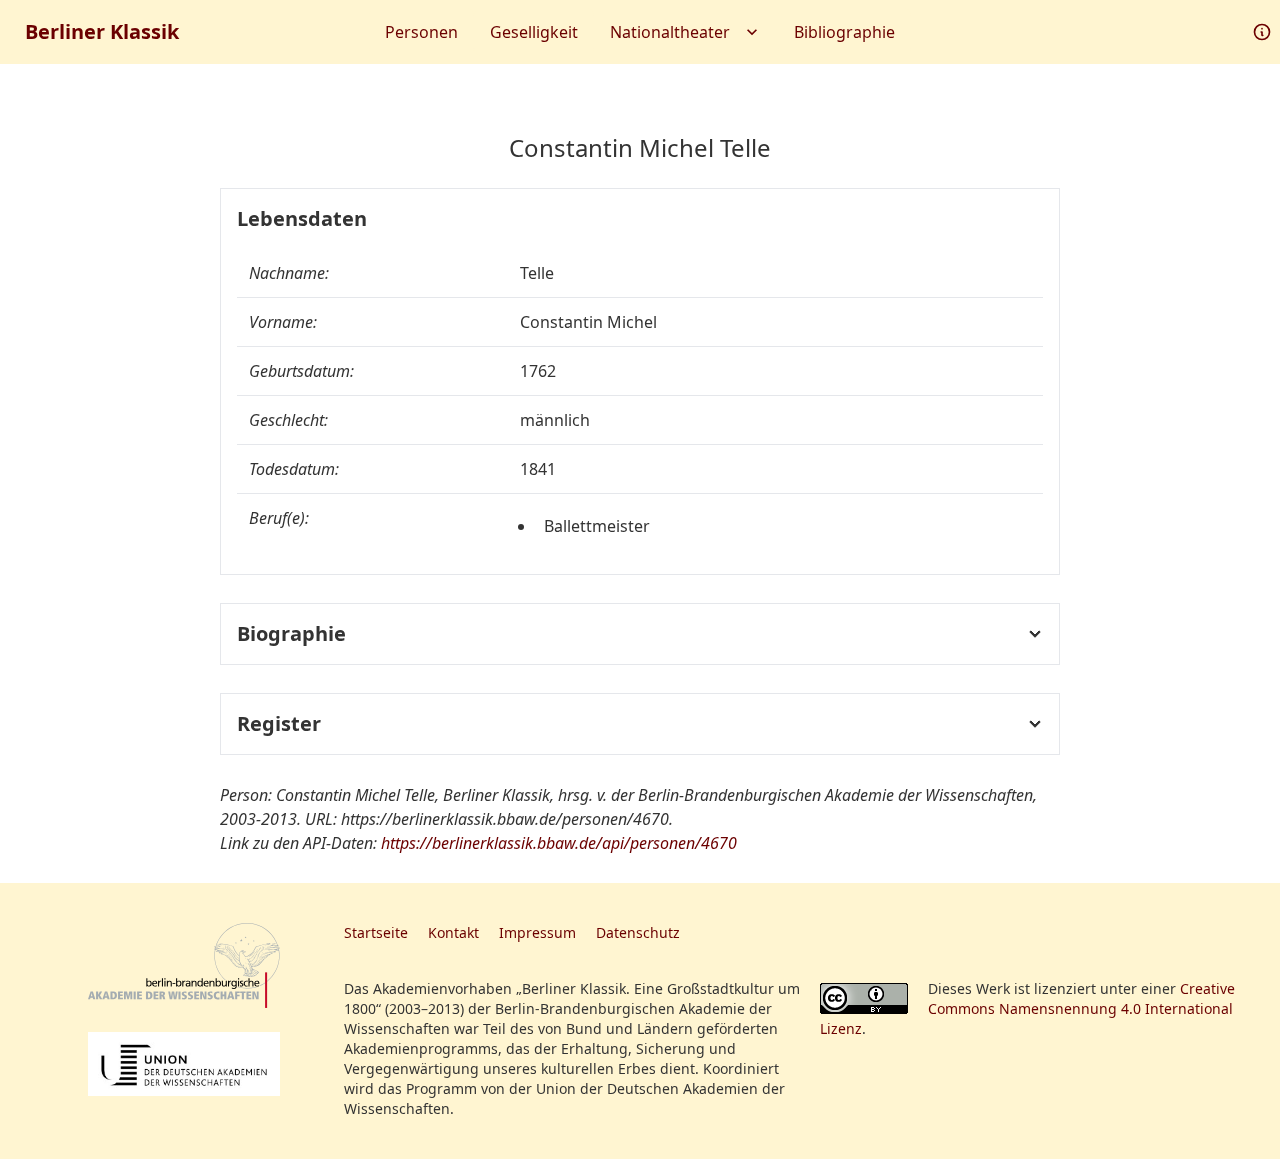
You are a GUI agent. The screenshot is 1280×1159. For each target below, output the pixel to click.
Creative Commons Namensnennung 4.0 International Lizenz (1027, 1008)
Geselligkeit (534, 32)
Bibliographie (844, 32)
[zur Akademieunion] (184, 1064)
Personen (421, 32)
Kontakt (453, 932)
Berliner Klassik (102, 31)
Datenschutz (638, 932)
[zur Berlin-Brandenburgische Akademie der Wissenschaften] (184, 965)
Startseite (376, 932)
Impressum (537, 932)
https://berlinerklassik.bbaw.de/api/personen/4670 (559, 843)
